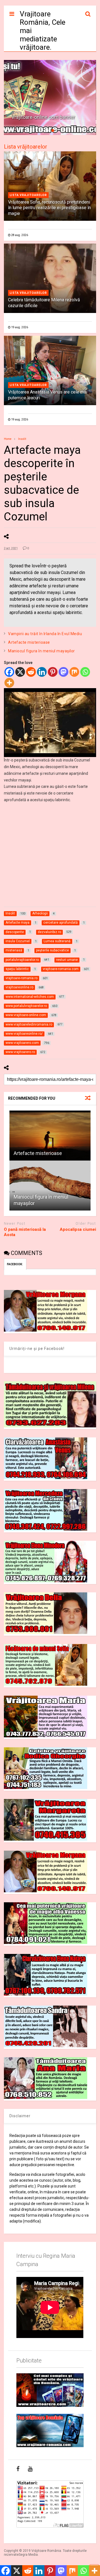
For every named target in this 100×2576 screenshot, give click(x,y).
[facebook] (18, 2469)
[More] (9, 683)
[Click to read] (50, 1136)
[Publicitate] (50, 2390)
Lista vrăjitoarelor (26, 147)
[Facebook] (9, 672)
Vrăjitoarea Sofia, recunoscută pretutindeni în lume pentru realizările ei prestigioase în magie (49, 208)
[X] (20, 672)
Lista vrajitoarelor (28, 195)
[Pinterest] (53, 672)
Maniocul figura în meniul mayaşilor (42, 651)
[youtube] (30, 2469)
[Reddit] (31, 672)
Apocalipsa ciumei (78, 1229)
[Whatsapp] (85, 672)
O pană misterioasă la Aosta (25, 1232)
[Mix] (74, 672)
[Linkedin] (42, 672)
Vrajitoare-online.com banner (43, 117)
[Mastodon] (63, 672)
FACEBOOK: (15, 1264)
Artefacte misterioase (29, 642)
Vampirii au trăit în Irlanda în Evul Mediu (45, 634)
